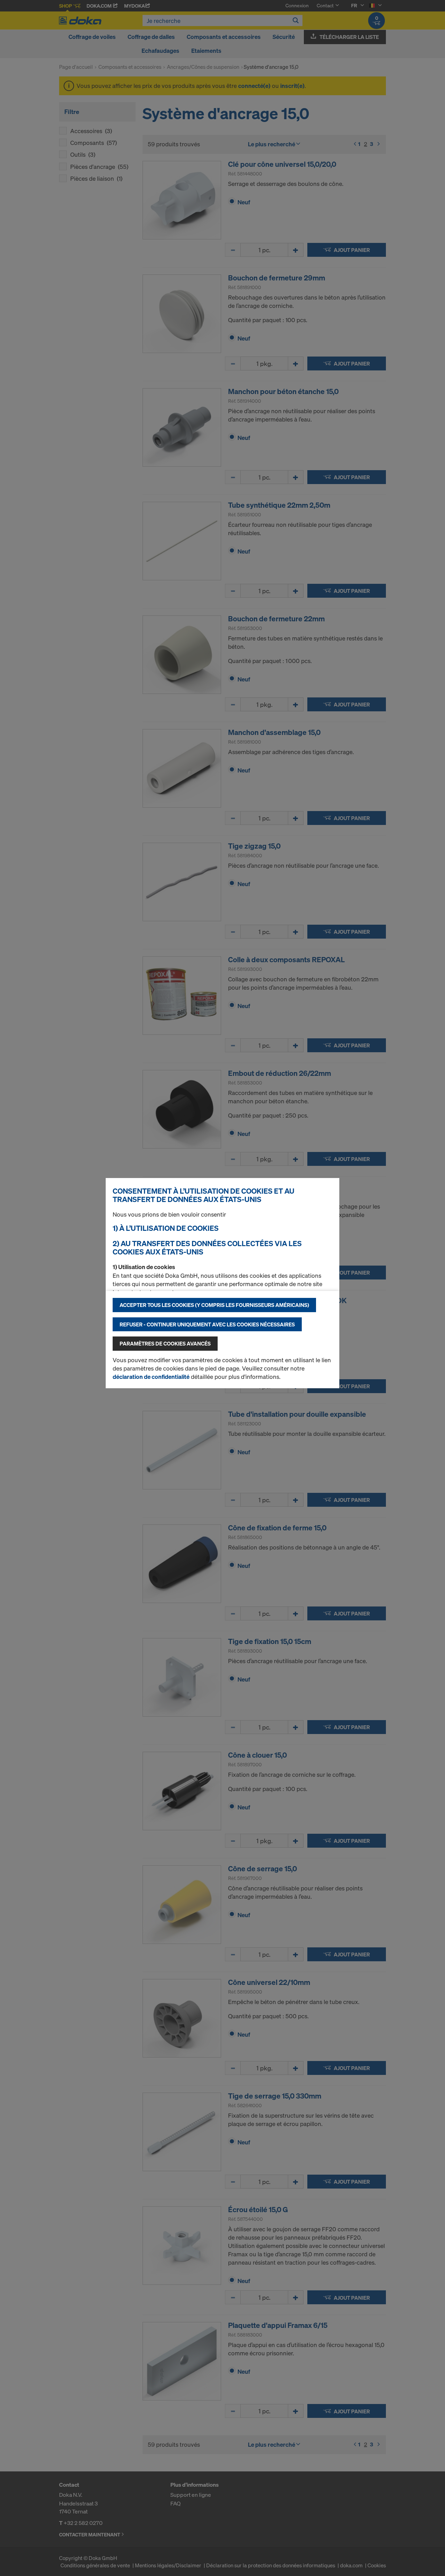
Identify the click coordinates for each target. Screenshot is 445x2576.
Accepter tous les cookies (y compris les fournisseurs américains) (214, 1305)
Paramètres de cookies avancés (165, 1343)
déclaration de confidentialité (151, 1377)
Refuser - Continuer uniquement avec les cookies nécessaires (207, 1324)
